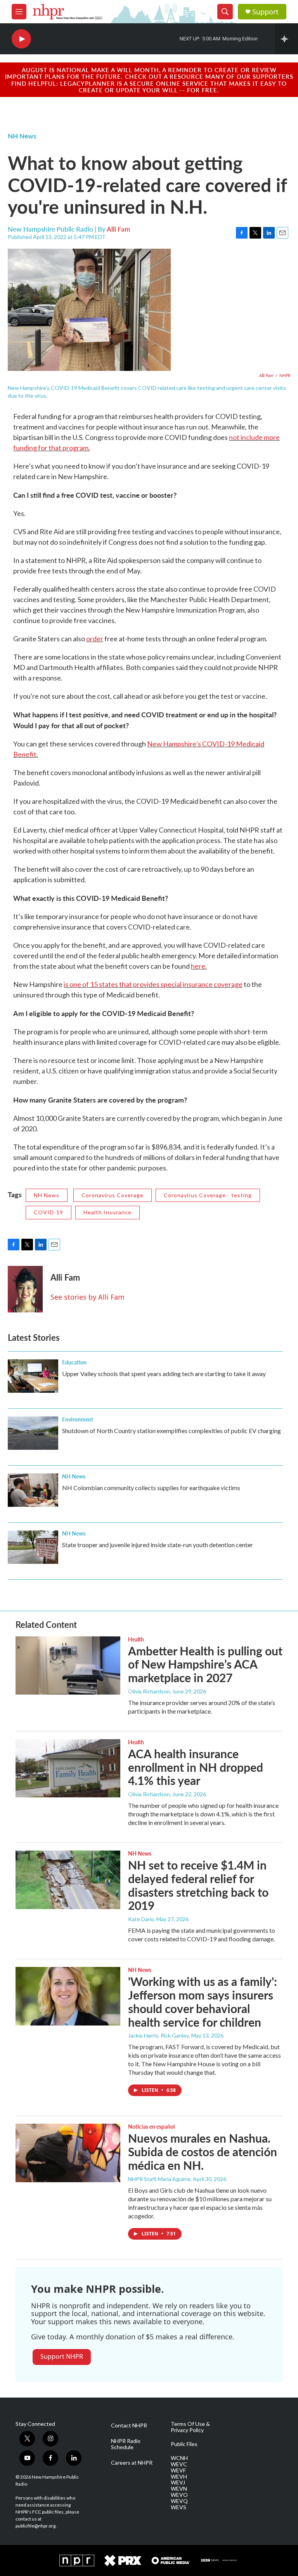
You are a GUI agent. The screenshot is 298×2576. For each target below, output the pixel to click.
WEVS (178, 2507)
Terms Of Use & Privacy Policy (190, 2427)
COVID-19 (49, 1212)
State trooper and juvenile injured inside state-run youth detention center (158, 1545)
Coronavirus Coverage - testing (208, 1195)
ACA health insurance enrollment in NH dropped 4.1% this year (196, 1767)
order (95, 639)
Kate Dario (141, 1919)
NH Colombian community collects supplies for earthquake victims (151, 1488)
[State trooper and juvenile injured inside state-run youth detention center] (33, 1547)
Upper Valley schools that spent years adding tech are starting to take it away (164, 1374)
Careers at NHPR (132, 2463)
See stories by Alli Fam (87, 1297)
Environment (78, 1419)
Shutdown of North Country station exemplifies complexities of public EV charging (172, 1431)
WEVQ (179, 2501)
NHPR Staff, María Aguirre (159, 2179)
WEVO (179, 2495)
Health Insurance (107, 1212)
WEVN (179, 2489)
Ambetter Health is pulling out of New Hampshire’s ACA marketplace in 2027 (205, 1664)
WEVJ (178, 2483)
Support (265, 12)
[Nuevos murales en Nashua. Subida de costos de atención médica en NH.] (68, 2153)
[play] (21, 39)
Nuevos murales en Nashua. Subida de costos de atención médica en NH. (203, 2152)
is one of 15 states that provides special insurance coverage (153, 984)
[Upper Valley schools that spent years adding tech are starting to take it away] (33, 1376)
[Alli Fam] (25, 1289)
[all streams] (287, 39)
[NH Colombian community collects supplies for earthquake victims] (33, 1490)
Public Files (184, 2444)
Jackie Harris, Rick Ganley (159, 2035)
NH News (22, 136)
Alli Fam (118, 229)
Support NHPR (62, 2356)
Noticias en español (151, 2126)
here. (199, 966)
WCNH (179, 2458)
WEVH (179, 2477)
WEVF (178, 2470)
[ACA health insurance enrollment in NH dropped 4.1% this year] (68, 1768)
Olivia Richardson (149, 1691)
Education (74, 1362)
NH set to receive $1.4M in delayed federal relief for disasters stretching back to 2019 (198, 1885)
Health (136, 1639)
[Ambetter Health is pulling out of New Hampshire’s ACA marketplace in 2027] (68, 1665)
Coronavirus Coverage (113, 1195)
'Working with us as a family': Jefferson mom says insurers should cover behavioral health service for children (203, 2001)
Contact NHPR (129, 2425)
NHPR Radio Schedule (126, 2444)
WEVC (179, 2464)
